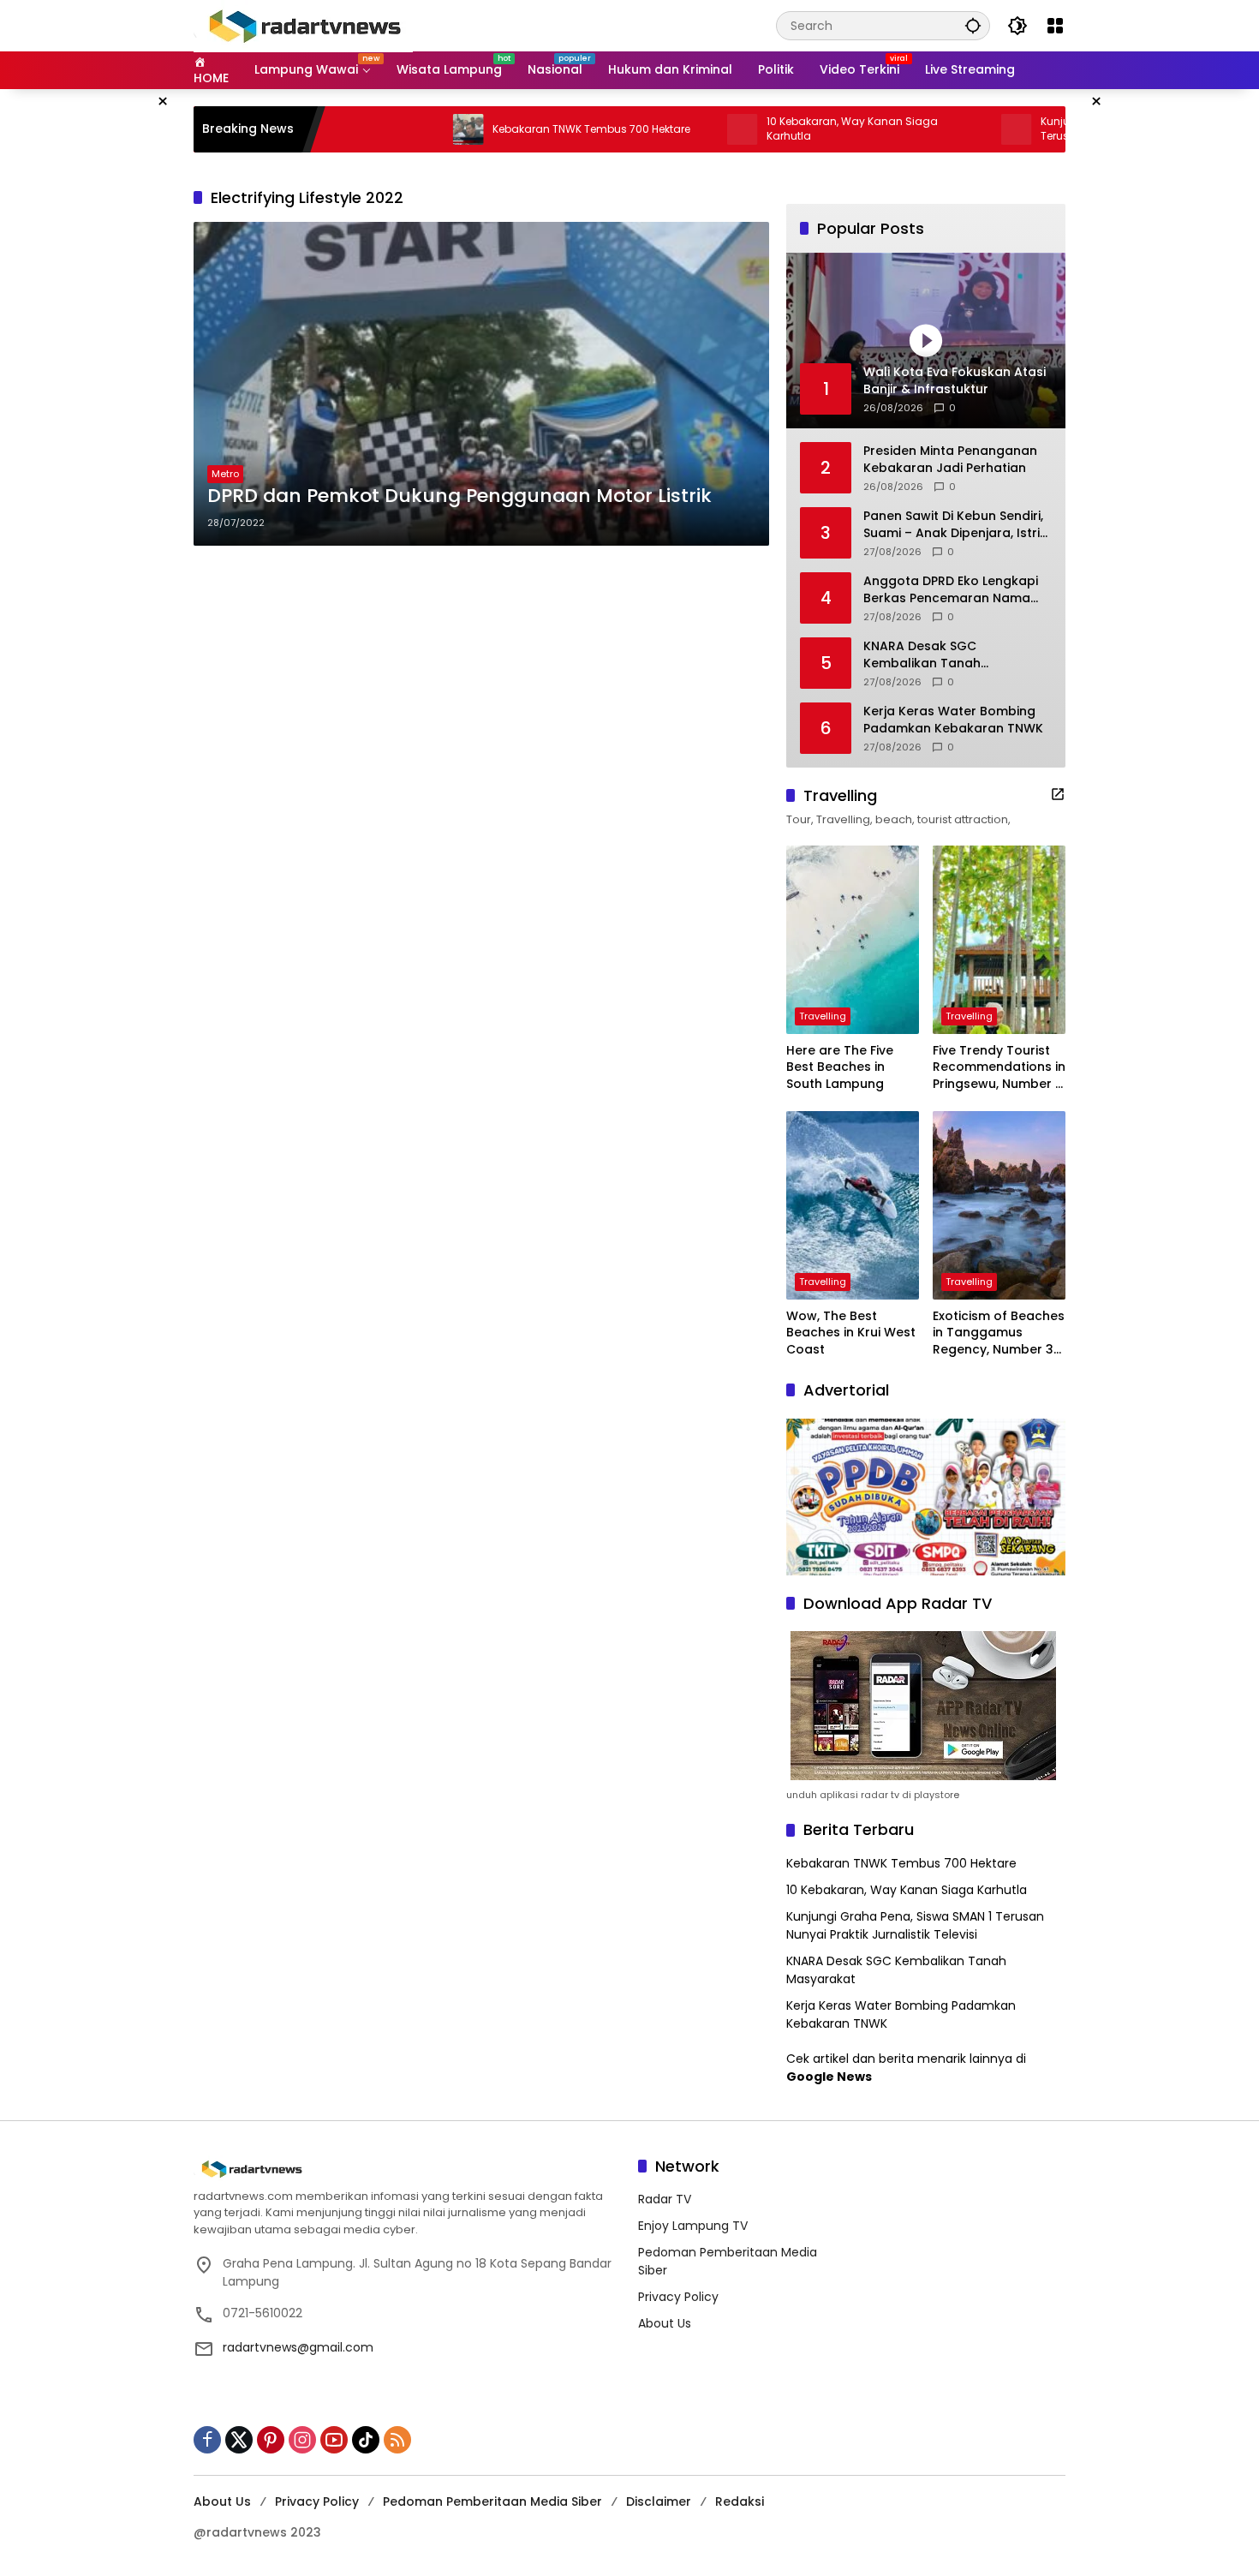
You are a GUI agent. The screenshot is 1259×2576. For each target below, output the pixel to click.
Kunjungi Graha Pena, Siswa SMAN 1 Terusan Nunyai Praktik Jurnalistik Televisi (915, 1925)
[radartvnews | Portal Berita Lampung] (303, 25)
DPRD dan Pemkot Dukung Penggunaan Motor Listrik (459, 496)
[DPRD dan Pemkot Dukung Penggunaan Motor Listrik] (481, 384)
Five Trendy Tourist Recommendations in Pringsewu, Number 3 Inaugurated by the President (999, 1068)
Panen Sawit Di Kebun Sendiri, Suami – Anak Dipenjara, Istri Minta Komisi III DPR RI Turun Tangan (953, 525)
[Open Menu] (1055, 26)
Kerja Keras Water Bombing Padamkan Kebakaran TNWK (953, 720)
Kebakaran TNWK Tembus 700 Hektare (513, 129)
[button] (973, 25)
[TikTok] (366, 2440)
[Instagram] (302, 2440)
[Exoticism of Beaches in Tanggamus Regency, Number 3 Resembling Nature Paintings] (999, 1205)
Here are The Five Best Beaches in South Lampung (840, 1067)
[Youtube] (334, 2440)
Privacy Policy (678, 2297)
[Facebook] (207, 2440)
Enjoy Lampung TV (693, 2226)
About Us (665, 2323)
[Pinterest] (271, 2440)
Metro (225, 474)
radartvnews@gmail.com (298, 2347)
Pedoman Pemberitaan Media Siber (492, 2501)
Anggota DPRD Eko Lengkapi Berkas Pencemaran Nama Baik (951, 590)
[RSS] (397, 2440)
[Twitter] (239, 2440)
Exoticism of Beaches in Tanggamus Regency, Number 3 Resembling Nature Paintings (999, 1333)
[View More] (1058, 794)
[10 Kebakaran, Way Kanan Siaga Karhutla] (665, 129)
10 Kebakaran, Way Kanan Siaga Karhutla (774, 129)
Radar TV (665, 2199)
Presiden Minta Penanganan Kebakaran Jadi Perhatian (950, 460)
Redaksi (740, 2501)
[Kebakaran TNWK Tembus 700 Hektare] (391, 129)
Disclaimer (659, 2501)
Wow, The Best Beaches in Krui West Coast (851, 1333)
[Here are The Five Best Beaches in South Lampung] (853, 940)
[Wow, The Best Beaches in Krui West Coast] (853, 1205)
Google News (829, 2077)
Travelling (823, 1016)
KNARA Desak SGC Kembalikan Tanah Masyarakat (922, 655)
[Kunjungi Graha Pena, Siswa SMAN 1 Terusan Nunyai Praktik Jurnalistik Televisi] (939, 129)
